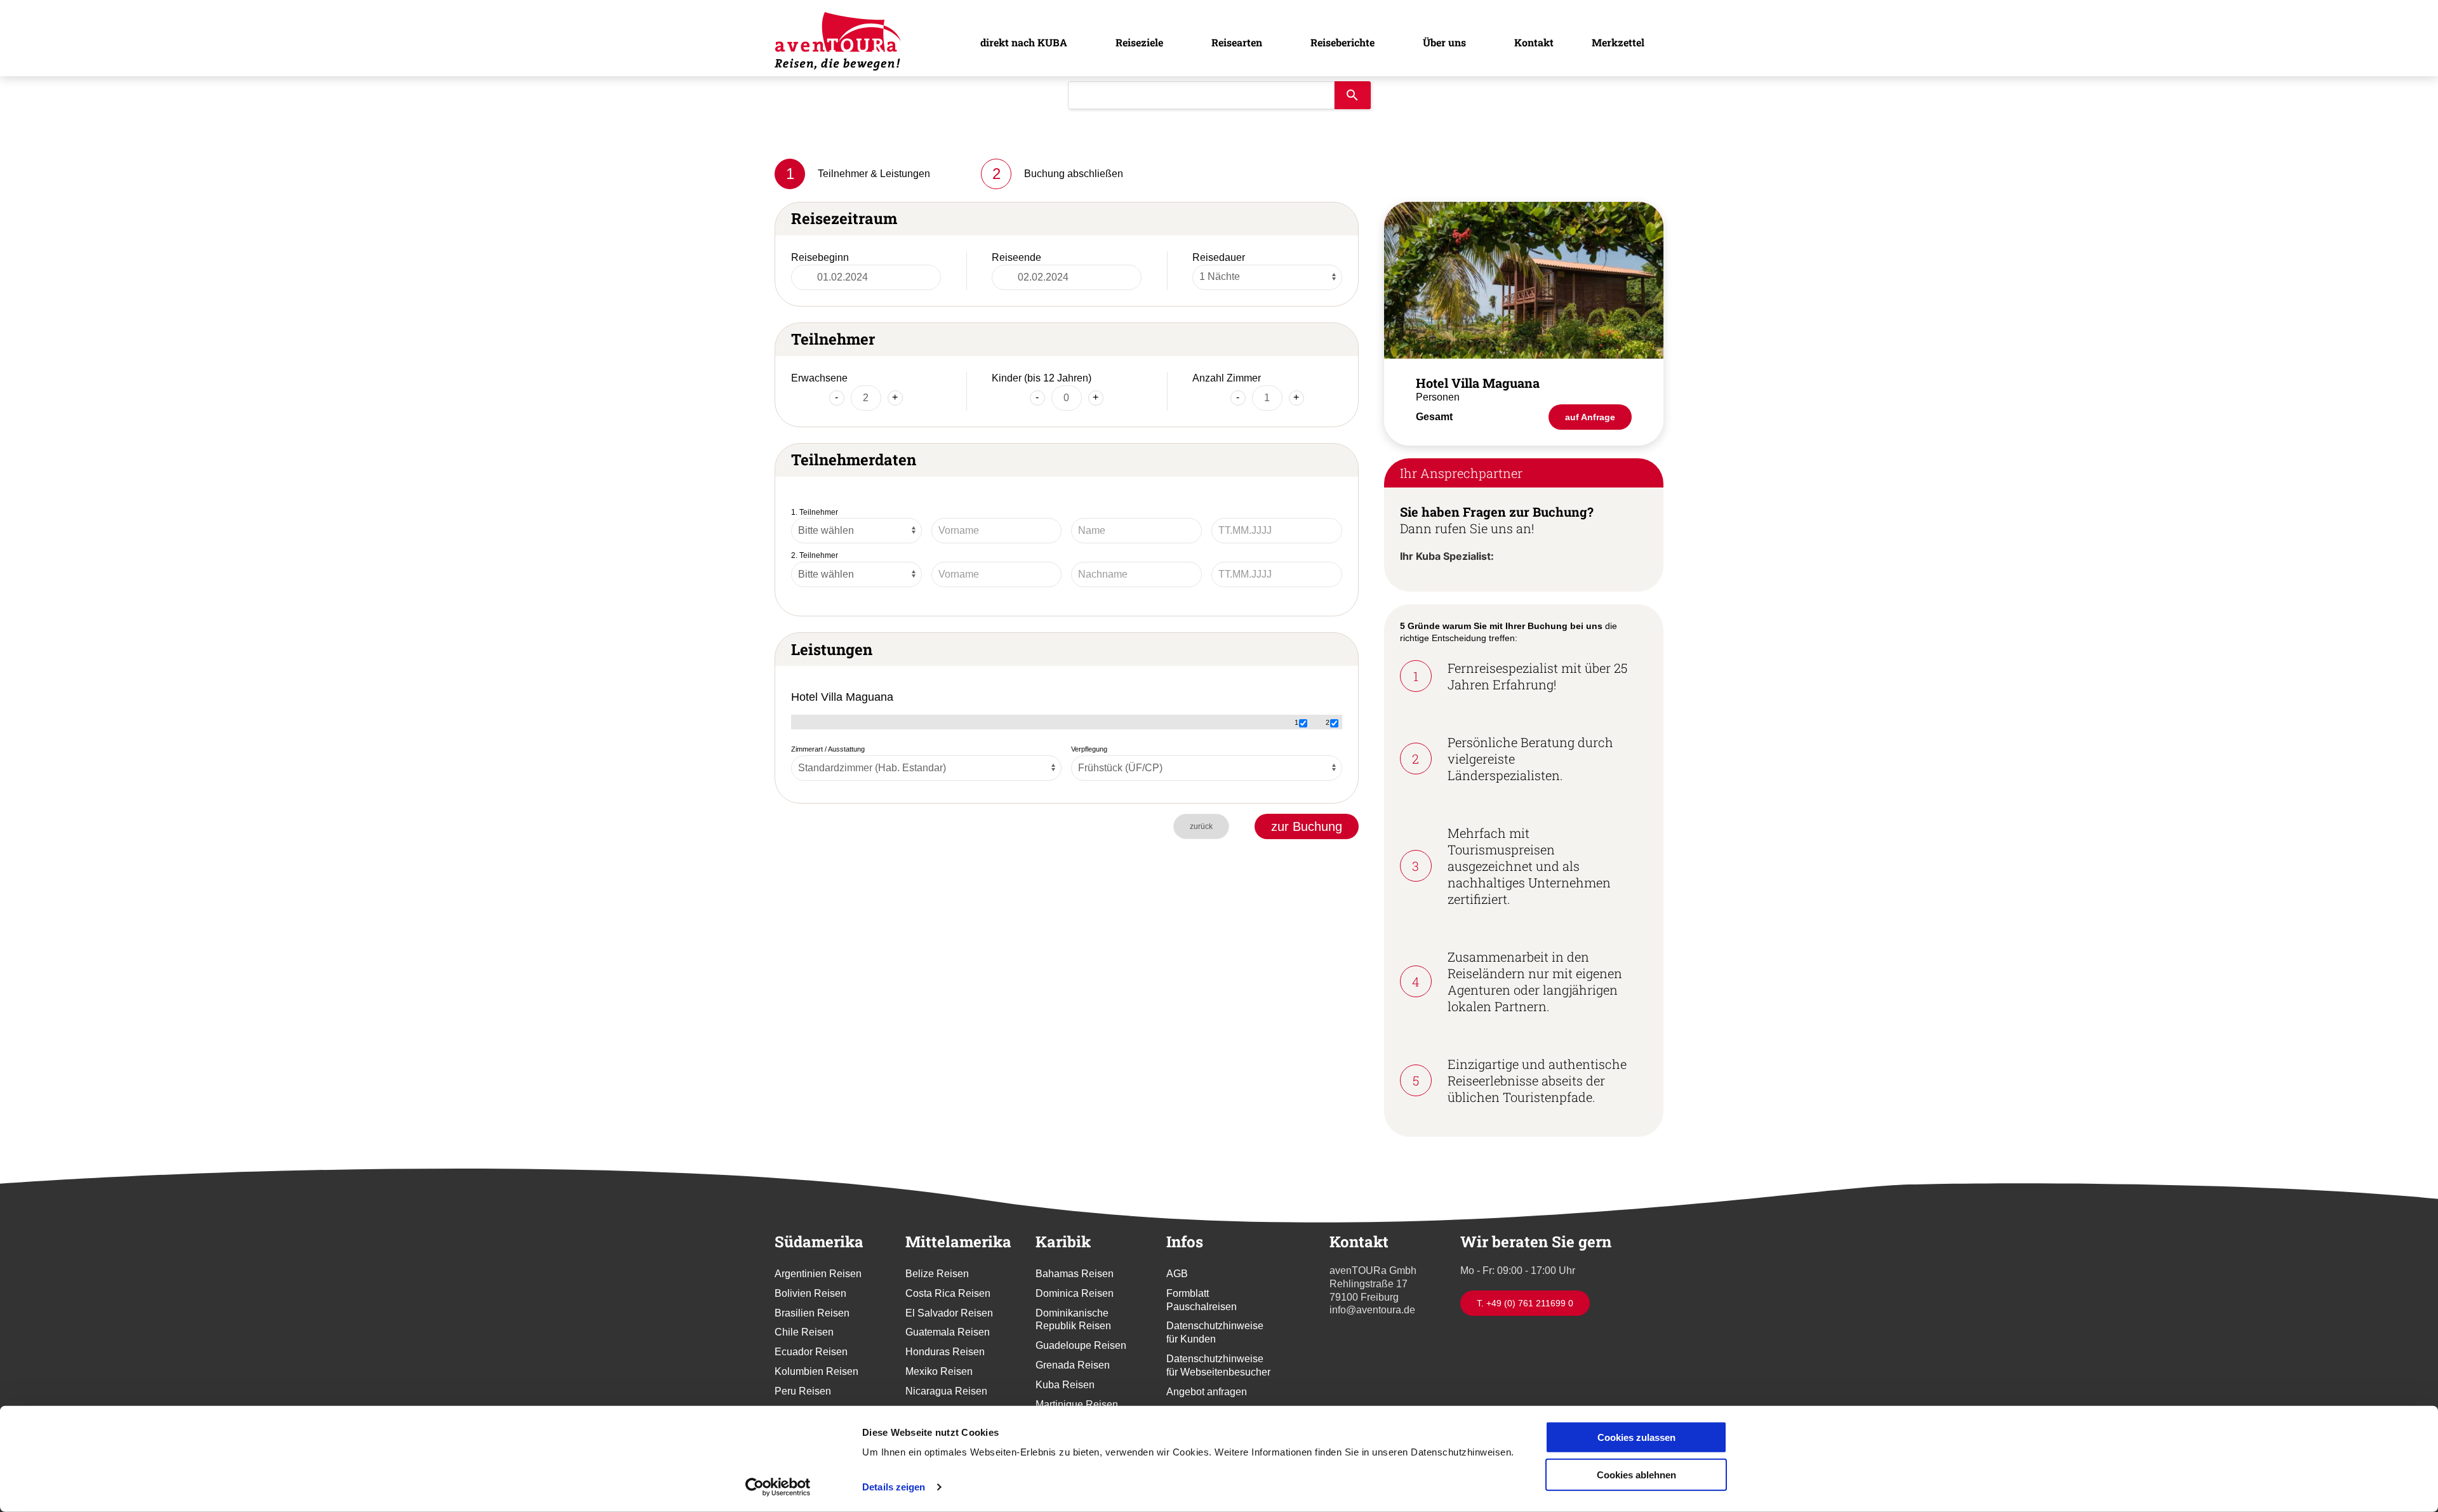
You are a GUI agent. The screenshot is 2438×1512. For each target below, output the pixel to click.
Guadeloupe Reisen (1081, 1345)
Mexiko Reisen (939, 1371)
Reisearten (1235, 42)
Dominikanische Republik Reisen (1073, 1320)
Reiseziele (1137, 42)
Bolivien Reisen (810, 1293)
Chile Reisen (804, 1332)
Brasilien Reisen (812, 1313)
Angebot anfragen (1207, 1392)
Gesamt (1434, 417)
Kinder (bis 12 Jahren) (1042, 378)
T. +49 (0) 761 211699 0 (1525, 1303)
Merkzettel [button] (1618, 42)
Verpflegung (1089, 749)
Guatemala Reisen (948, 1332)
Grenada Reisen (1073, 1365)
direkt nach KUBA (1021, 42)
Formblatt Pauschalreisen (1202, 1300)
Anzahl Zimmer (1227, 378)
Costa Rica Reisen (948, 1293)
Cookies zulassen (1636, 1437)
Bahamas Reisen (1075, 1274)
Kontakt (1534, 42)
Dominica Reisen (1075, 1293)
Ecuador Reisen (811, 1352)
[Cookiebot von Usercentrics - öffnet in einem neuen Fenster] (778, 1487)
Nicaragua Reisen (946, 1391)
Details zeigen (894, 1487)
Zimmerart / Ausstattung (828, 749)
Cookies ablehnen (1636, 1474)
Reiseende (1016, 257)
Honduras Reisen (945, 1352)
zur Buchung (1307, 826)
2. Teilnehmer (815, 555)
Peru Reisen (803, 1391)
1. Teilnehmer (815, 512)
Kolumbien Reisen (816, 1371)
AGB (1177, 1274)
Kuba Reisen (1065, 1385)
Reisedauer (1219, 257)
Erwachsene (819, 378)
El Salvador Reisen (949, 1313)
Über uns (1444, 42)
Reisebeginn (820, 257)
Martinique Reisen (1077, 1404)
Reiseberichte (1341, 42)
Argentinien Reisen (818, 1274)
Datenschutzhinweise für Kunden (1215, 1332)
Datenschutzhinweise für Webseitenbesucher (1218, 1365)
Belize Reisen (937, 1274)
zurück (1201, 826)
